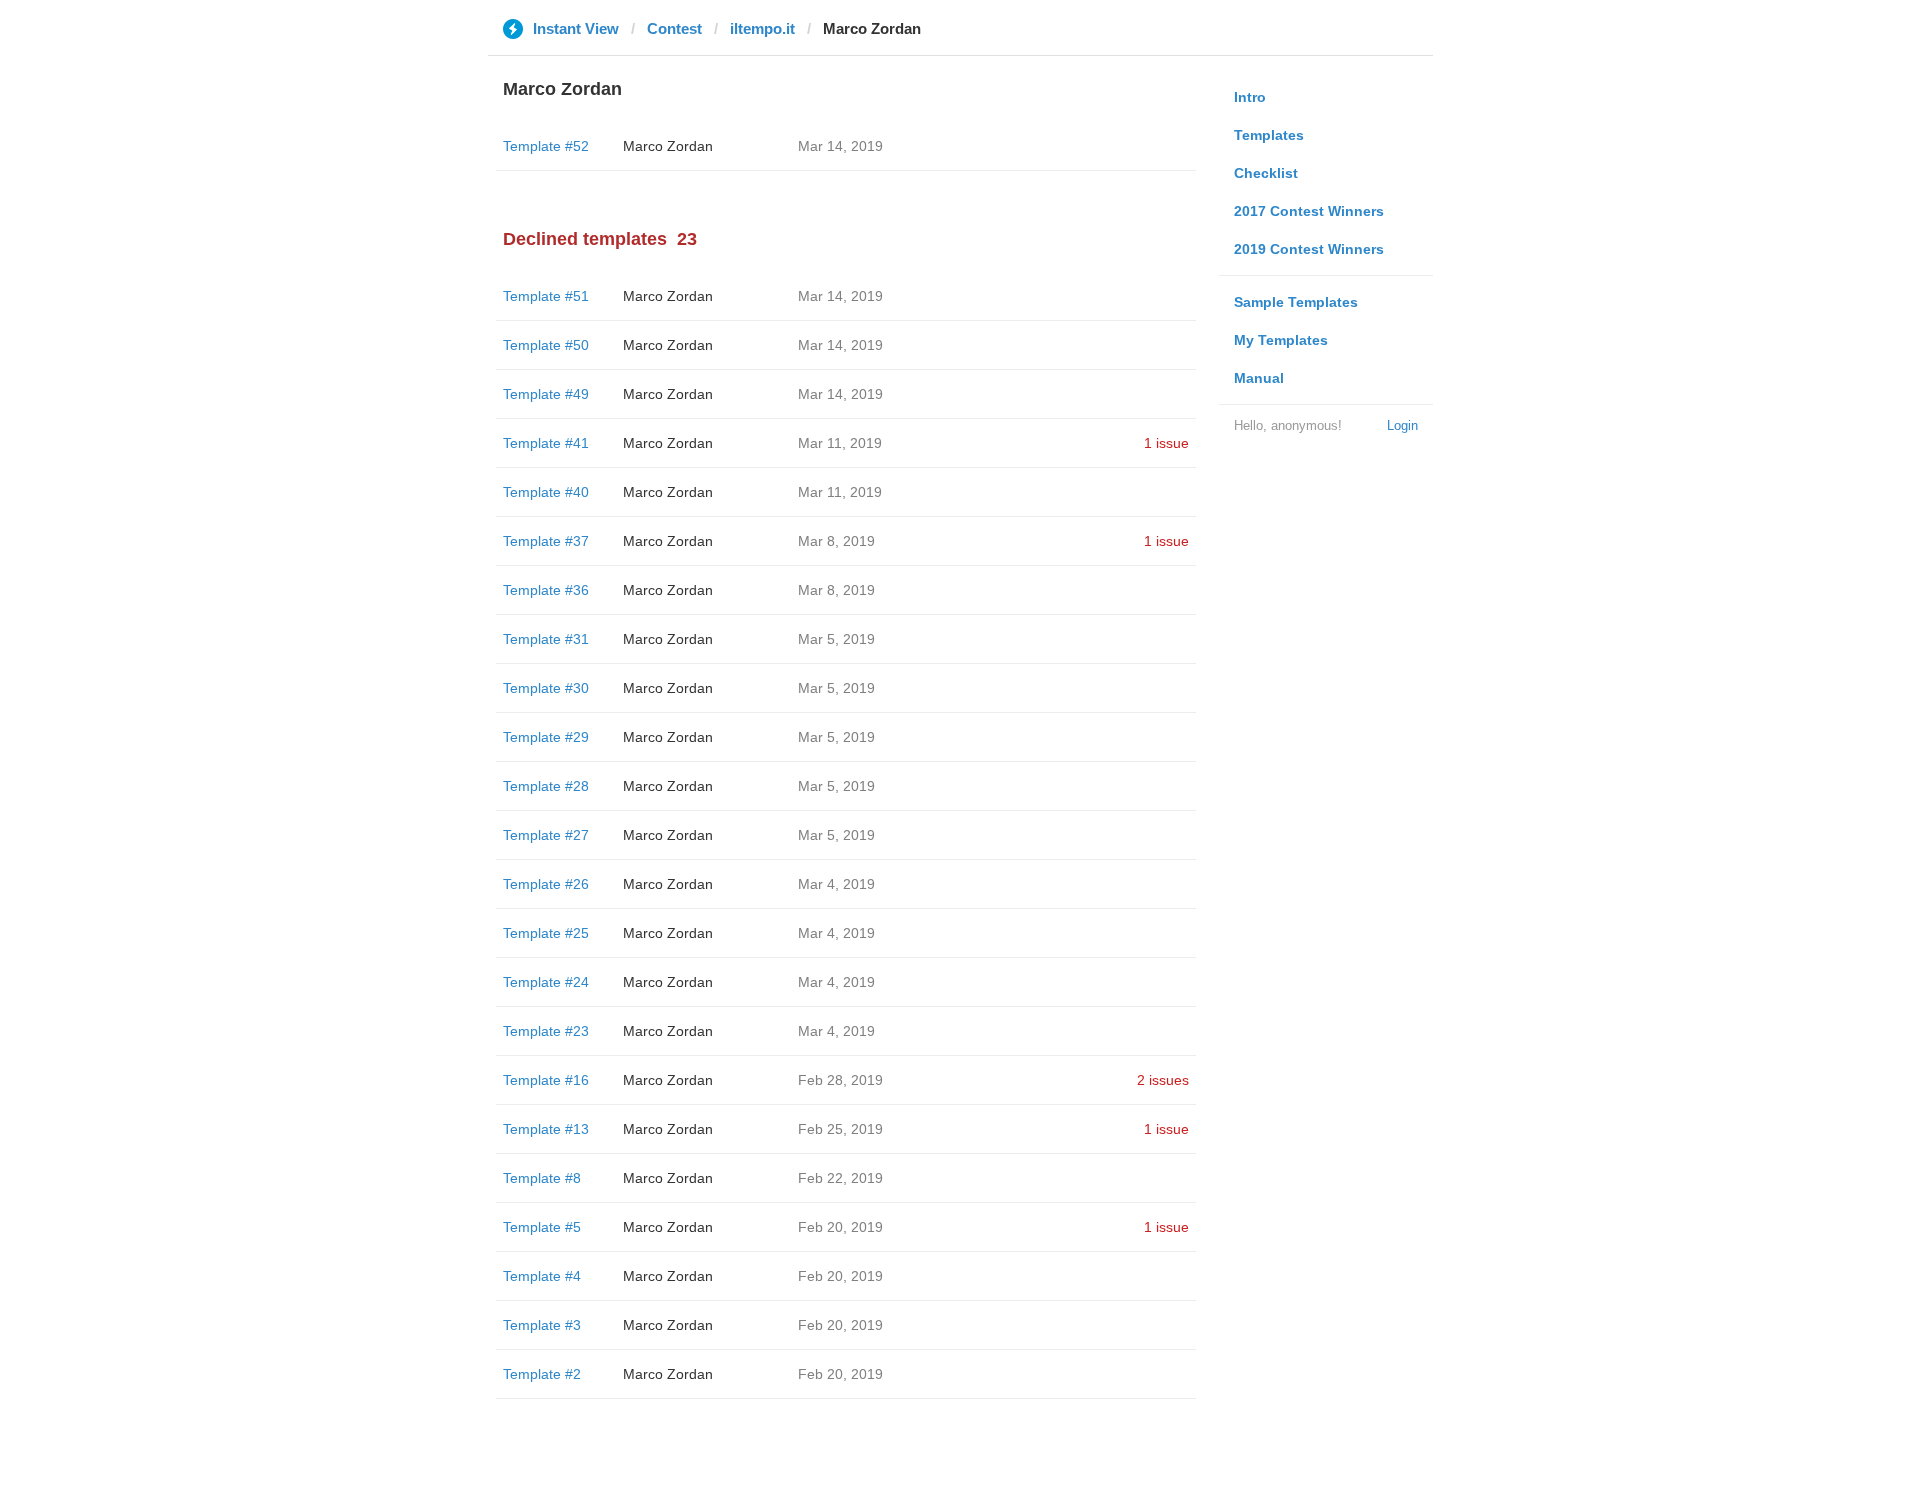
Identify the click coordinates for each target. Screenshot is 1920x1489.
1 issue (1166, 443)
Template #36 (546, 590)
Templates (1269, 135)
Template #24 (546, 982)
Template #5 (542, 1227)
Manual (1259, 378)
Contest (674, 28)
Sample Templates (1296, 302)
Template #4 (542, 1276)
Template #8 (542, 1178)
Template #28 (546, 786)
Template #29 (546, 737)
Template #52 (546, 146)
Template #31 (546, 639)
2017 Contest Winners (1309, 211)
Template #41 (546, 443)
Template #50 (546, 345)
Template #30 (546, 688)
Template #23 (546, 1031)
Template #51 (546, 296)
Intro (1250, 97)
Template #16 (546, 1080)
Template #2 (542, 1374)
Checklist (1266, 173)
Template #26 (546, 884)
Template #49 (546, 394)
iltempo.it (762, 28)
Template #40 (546, 492)
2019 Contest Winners (1309, 249)
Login (1402, 425)
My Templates (1281, 340)
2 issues (1163, 1080)
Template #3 (542, 1325)
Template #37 (546, 541)
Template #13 (546, 1129)
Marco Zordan (668, 146)
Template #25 (546, 933)
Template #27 (546, 835)
